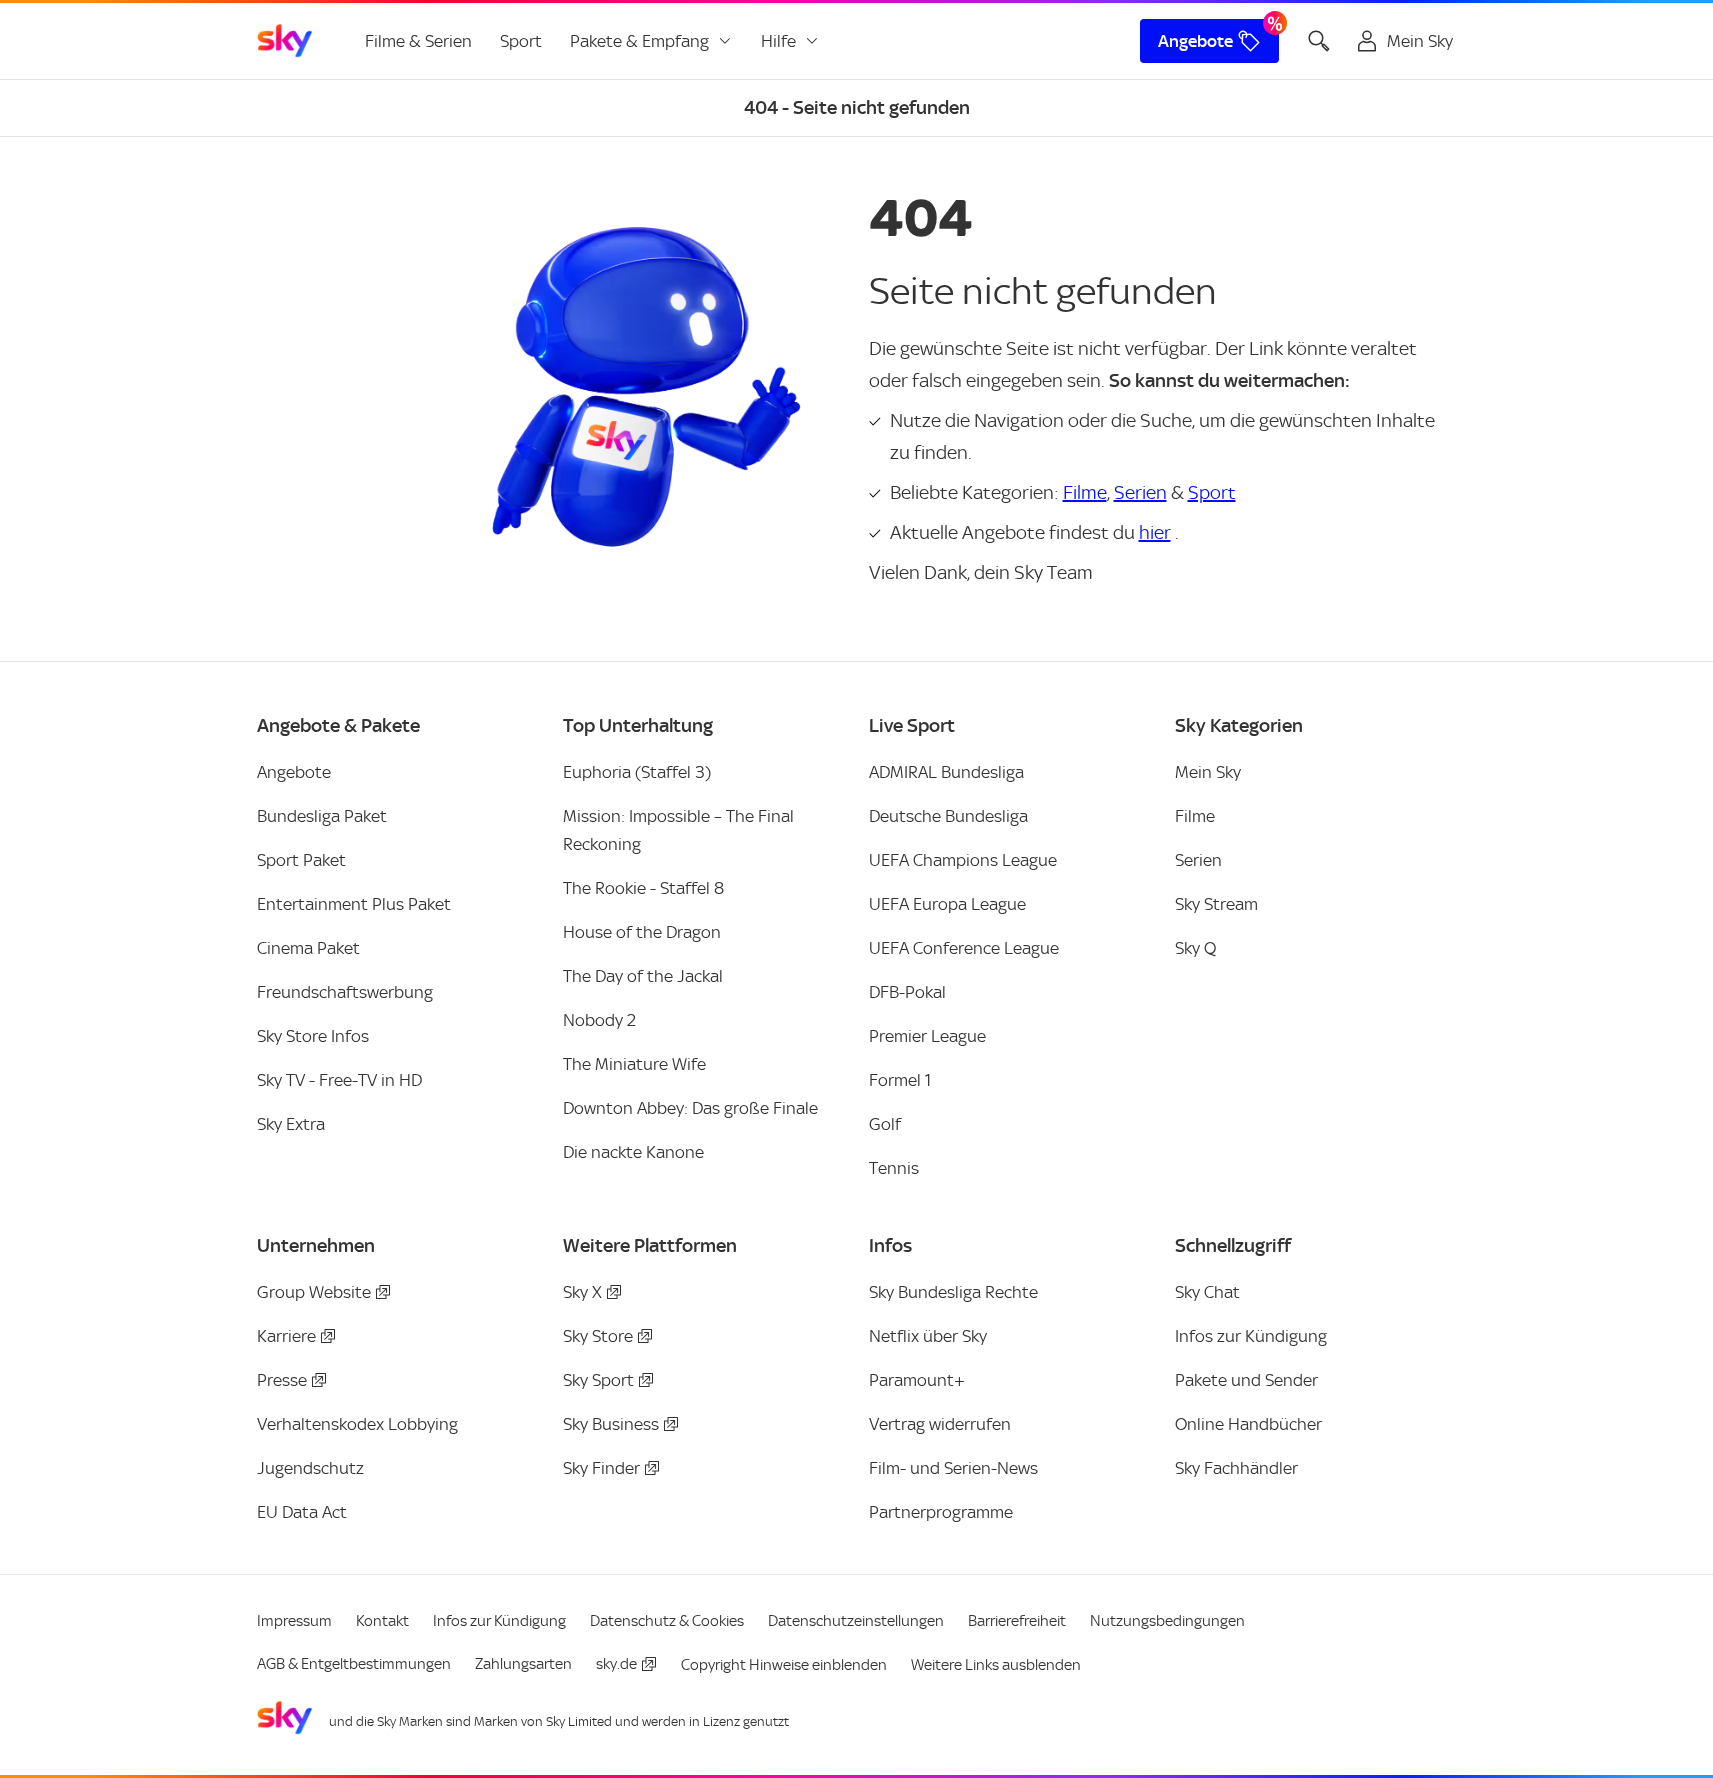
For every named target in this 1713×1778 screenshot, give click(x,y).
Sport (1212, 492)
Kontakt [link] (382, 1621)
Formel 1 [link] (900, 1080)
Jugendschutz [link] (310, 1468)
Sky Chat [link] (1207, 1292)
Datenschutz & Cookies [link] (667, 1621)
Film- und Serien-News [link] (953, 1468)
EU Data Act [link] (302, 1512)
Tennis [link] (894, 1168)
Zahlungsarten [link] (523, 1664)
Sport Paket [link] (301, 860)
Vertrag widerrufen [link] (940, 1424)
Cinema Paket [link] (308, 948)
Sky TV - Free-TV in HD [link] (339, 1080)
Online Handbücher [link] (1248, 1424)
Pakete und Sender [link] (1246, 1380)
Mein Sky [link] (1208, 772)
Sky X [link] (582, 1292)
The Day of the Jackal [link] (643, 976)
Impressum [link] (294, 1621)
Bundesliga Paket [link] (322, 816)
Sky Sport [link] (598, 1380)
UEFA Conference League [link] (964, 948)
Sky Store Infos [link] (313, 1036)
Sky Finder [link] (601, 1468)
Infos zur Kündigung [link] (1251, 1336)
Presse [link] (282, 1380)
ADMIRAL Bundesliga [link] (946, 772)
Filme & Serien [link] (418, 41)
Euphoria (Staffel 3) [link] (637, 772)
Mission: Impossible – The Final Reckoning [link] (678, 830)
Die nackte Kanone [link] (633, 1152)
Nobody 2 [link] (599, 1020)
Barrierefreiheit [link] (1017, 1621)
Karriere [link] (286, 1336)
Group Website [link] (314, 1292)
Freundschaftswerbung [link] (345, 992)
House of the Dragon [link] (642, 932)
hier (1155, 532)
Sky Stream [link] (1216, 904)
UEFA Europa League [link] (947, 904)
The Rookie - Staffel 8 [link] (643, 888)
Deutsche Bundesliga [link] (948, 816)
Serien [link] (1198, 860)
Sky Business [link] (611, 1424)
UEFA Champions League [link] (963, 860)
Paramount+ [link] (917, 1380)
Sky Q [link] (1195, 948)
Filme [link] (1195, 816)
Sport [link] (521, 41)
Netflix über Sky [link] (928, 1336)
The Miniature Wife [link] (634, 1064)
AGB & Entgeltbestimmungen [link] (354, 1664)
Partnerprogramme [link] (941, 1512)
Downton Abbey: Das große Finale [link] (690, 1108)
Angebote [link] (1195, 41)
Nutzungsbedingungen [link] (1167, 1621)
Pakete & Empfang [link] (639, 41)
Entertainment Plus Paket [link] (354, 904)
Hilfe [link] (778, 41)
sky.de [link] (616, 1664)
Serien (1140, 492)
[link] (285, 41)
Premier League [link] (927, 1036)
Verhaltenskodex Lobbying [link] (357, 1424)
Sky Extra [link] (291, 1124)
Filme (1085, 492)
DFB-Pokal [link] (907, 992)
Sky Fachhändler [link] (1236, 1468)
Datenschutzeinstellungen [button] (856, 1621)
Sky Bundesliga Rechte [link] (953, 1292)
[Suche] (1319, 41)
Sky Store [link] (598, 1336)
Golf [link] (885, 1124)
